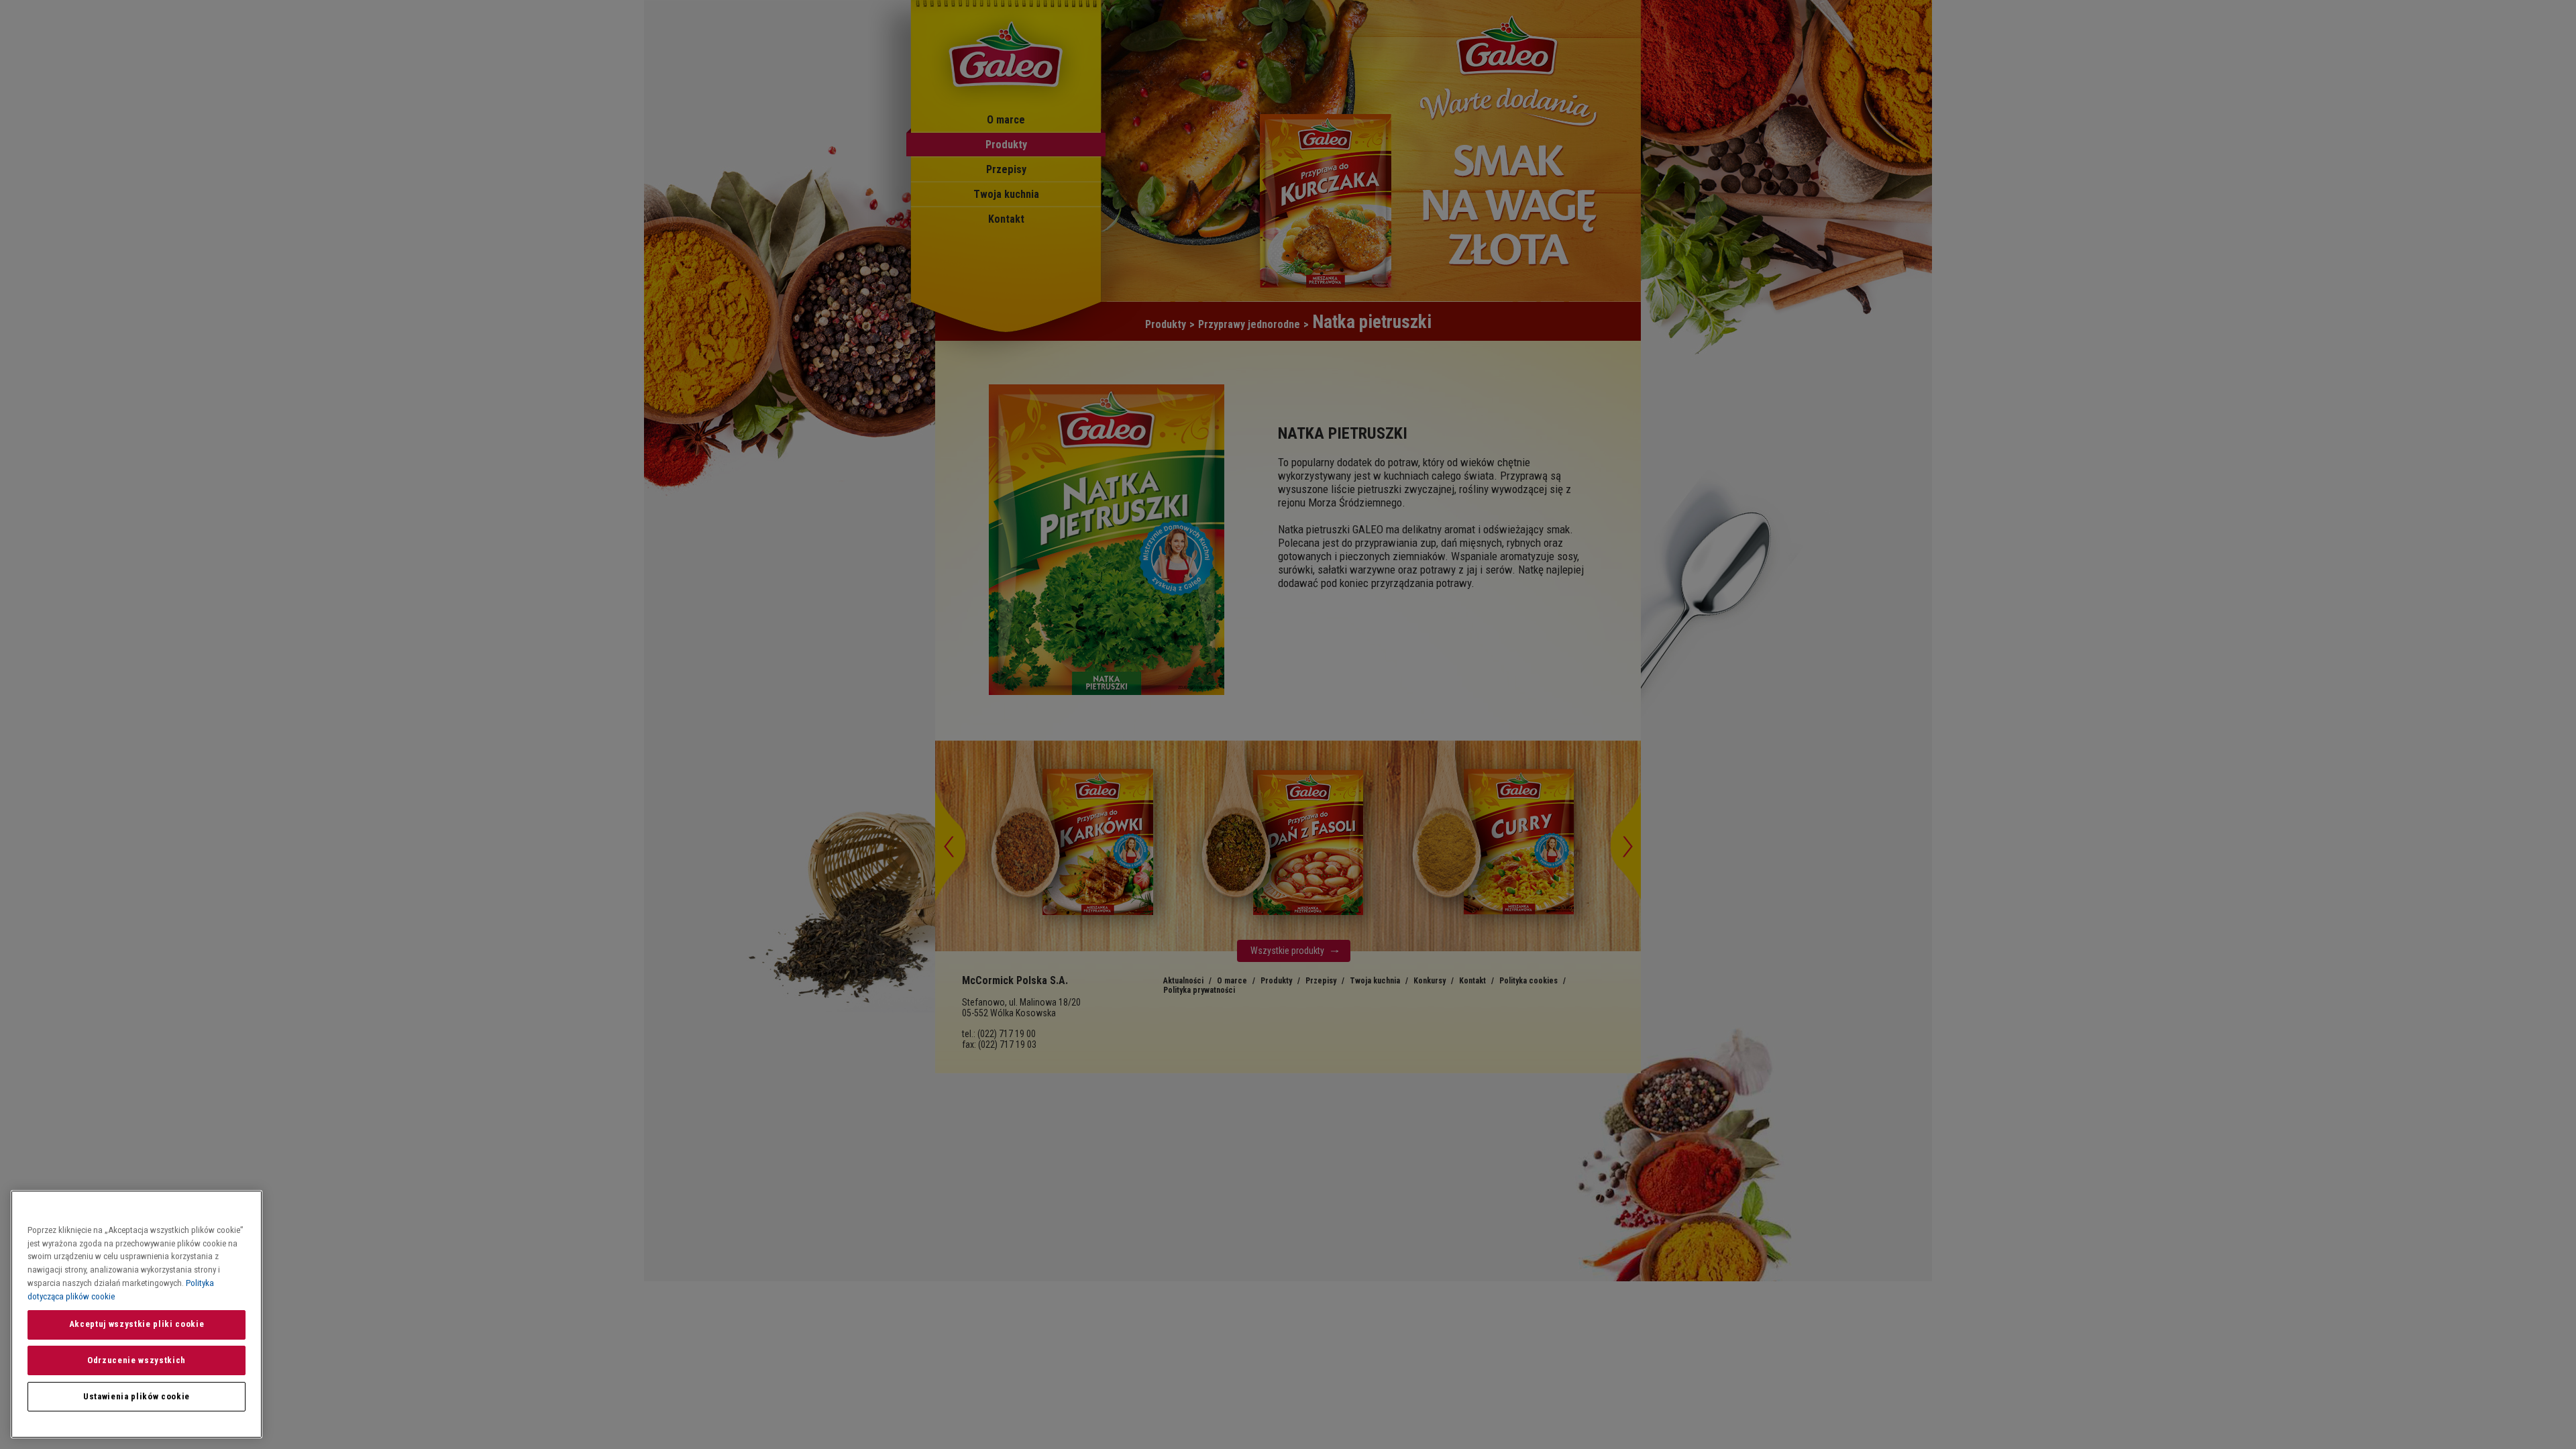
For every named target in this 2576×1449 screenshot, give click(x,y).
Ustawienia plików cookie (137, 1396)
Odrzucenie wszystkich (137, 1360)
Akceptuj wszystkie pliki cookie (137, 1324)
